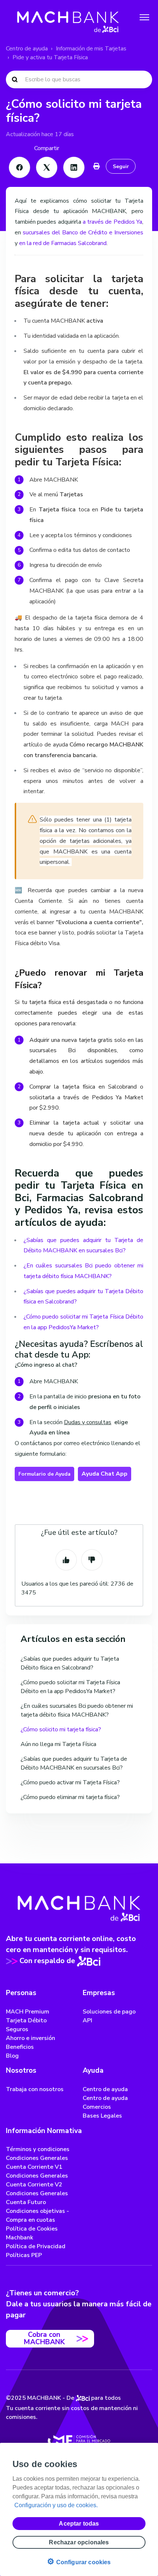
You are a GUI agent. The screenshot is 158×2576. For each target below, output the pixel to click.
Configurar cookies (79, 2561)
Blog (12, 2056)
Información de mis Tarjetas (91, 49)
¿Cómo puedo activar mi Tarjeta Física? (70, 1782)
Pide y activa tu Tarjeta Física (50, 57)
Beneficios (20, 2047)
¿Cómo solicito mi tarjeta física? (61, 1729)
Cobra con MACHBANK (44, 2338)
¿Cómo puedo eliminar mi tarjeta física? (70, 1797)
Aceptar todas (79, 2524)
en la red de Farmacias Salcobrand (63, 243)
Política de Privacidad (36, 2246)
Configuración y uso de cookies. (56, 2505)
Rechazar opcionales (79, 2542)
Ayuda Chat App (105, 1474)
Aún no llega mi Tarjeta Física (58, 1744)
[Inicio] (68, 17)
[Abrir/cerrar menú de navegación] (144, 17)
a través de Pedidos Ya (112, 222)
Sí (66, 1560)
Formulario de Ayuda (44, 1474)
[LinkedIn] (74, 167)
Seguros (17, 2029)
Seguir (121, 166)
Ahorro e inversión (30, 2038)
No (92, 1560)
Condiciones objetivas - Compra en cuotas (37, 2215)
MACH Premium (28, 2012)
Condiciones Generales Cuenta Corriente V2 (37, 2180)
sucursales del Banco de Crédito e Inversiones (83, 233)
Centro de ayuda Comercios (105, 2103)
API (87, 2020)
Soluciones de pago (109, 2012)
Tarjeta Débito (26, 2020)
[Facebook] (19, 167)
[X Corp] (47, 167)
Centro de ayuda (27, 49)
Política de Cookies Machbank (32, 2233)
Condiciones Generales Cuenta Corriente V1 (37, 2162)
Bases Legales (102, 2116)
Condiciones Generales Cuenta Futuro (37, 2198)
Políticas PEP (24, 2255)
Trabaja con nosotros (35, 2089)
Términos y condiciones (38, 2149)
